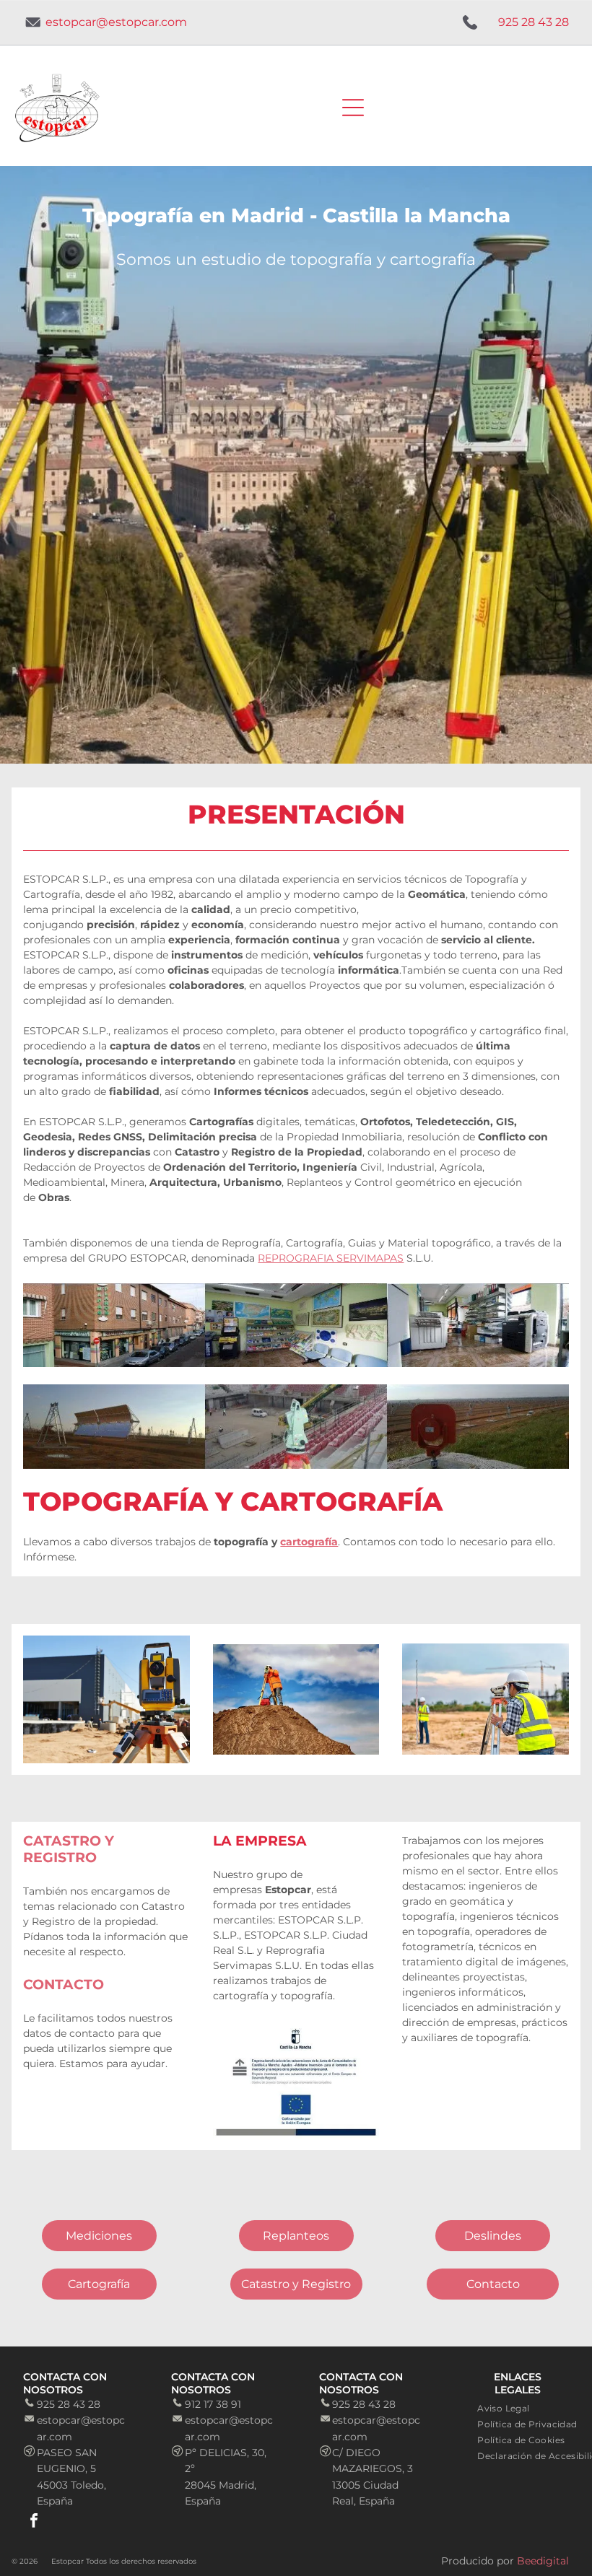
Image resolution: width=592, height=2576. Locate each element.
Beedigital (543, 2561)
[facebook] (34, 2522)
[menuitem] (503, 2408)
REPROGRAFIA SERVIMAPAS (331, 1258)
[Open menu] (353, 108)
